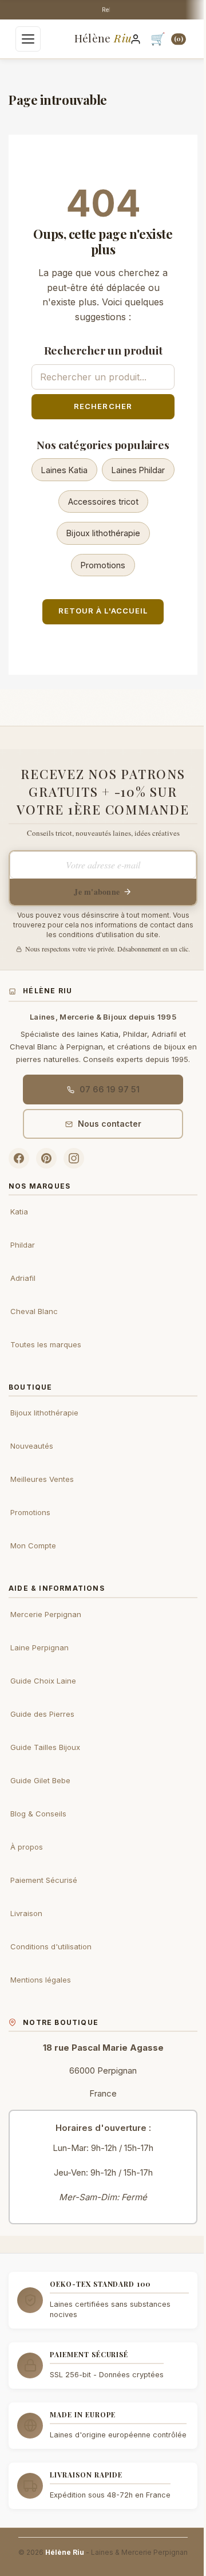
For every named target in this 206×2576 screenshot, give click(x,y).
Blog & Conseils (38, 1814)
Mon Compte (33, 1545)
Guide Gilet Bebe (40, 1780)
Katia (19, 1212)
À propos (27, 1847)
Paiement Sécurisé (44, 1880)
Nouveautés (32, 1446)
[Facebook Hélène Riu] (19, 1158)
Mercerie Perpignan (46, 1614)
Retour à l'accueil (103, 611)
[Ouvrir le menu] (28, 39)
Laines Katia (64, 470)
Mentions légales (41, 1980)
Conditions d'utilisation (51, 1946)
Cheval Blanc (34, 1311)
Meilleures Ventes (42, 1479)
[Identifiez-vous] (136, 39)
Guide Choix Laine (43, 1681)
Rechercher (103, 406)
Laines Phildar (138, 470)
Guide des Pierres (42, 1714)
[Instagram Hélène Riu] (74, 1158)
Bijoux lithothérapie (103, 533)
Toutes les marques (46, 1344)
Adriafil (23, 1278)
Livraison (26, 1913)
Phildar (23, 1245)
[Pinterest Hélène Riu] (46, 1158)
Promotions (103, 565)
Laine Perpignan (39, 1647)
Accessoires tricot (103, 502)
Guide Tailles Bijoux (45, 1747)
